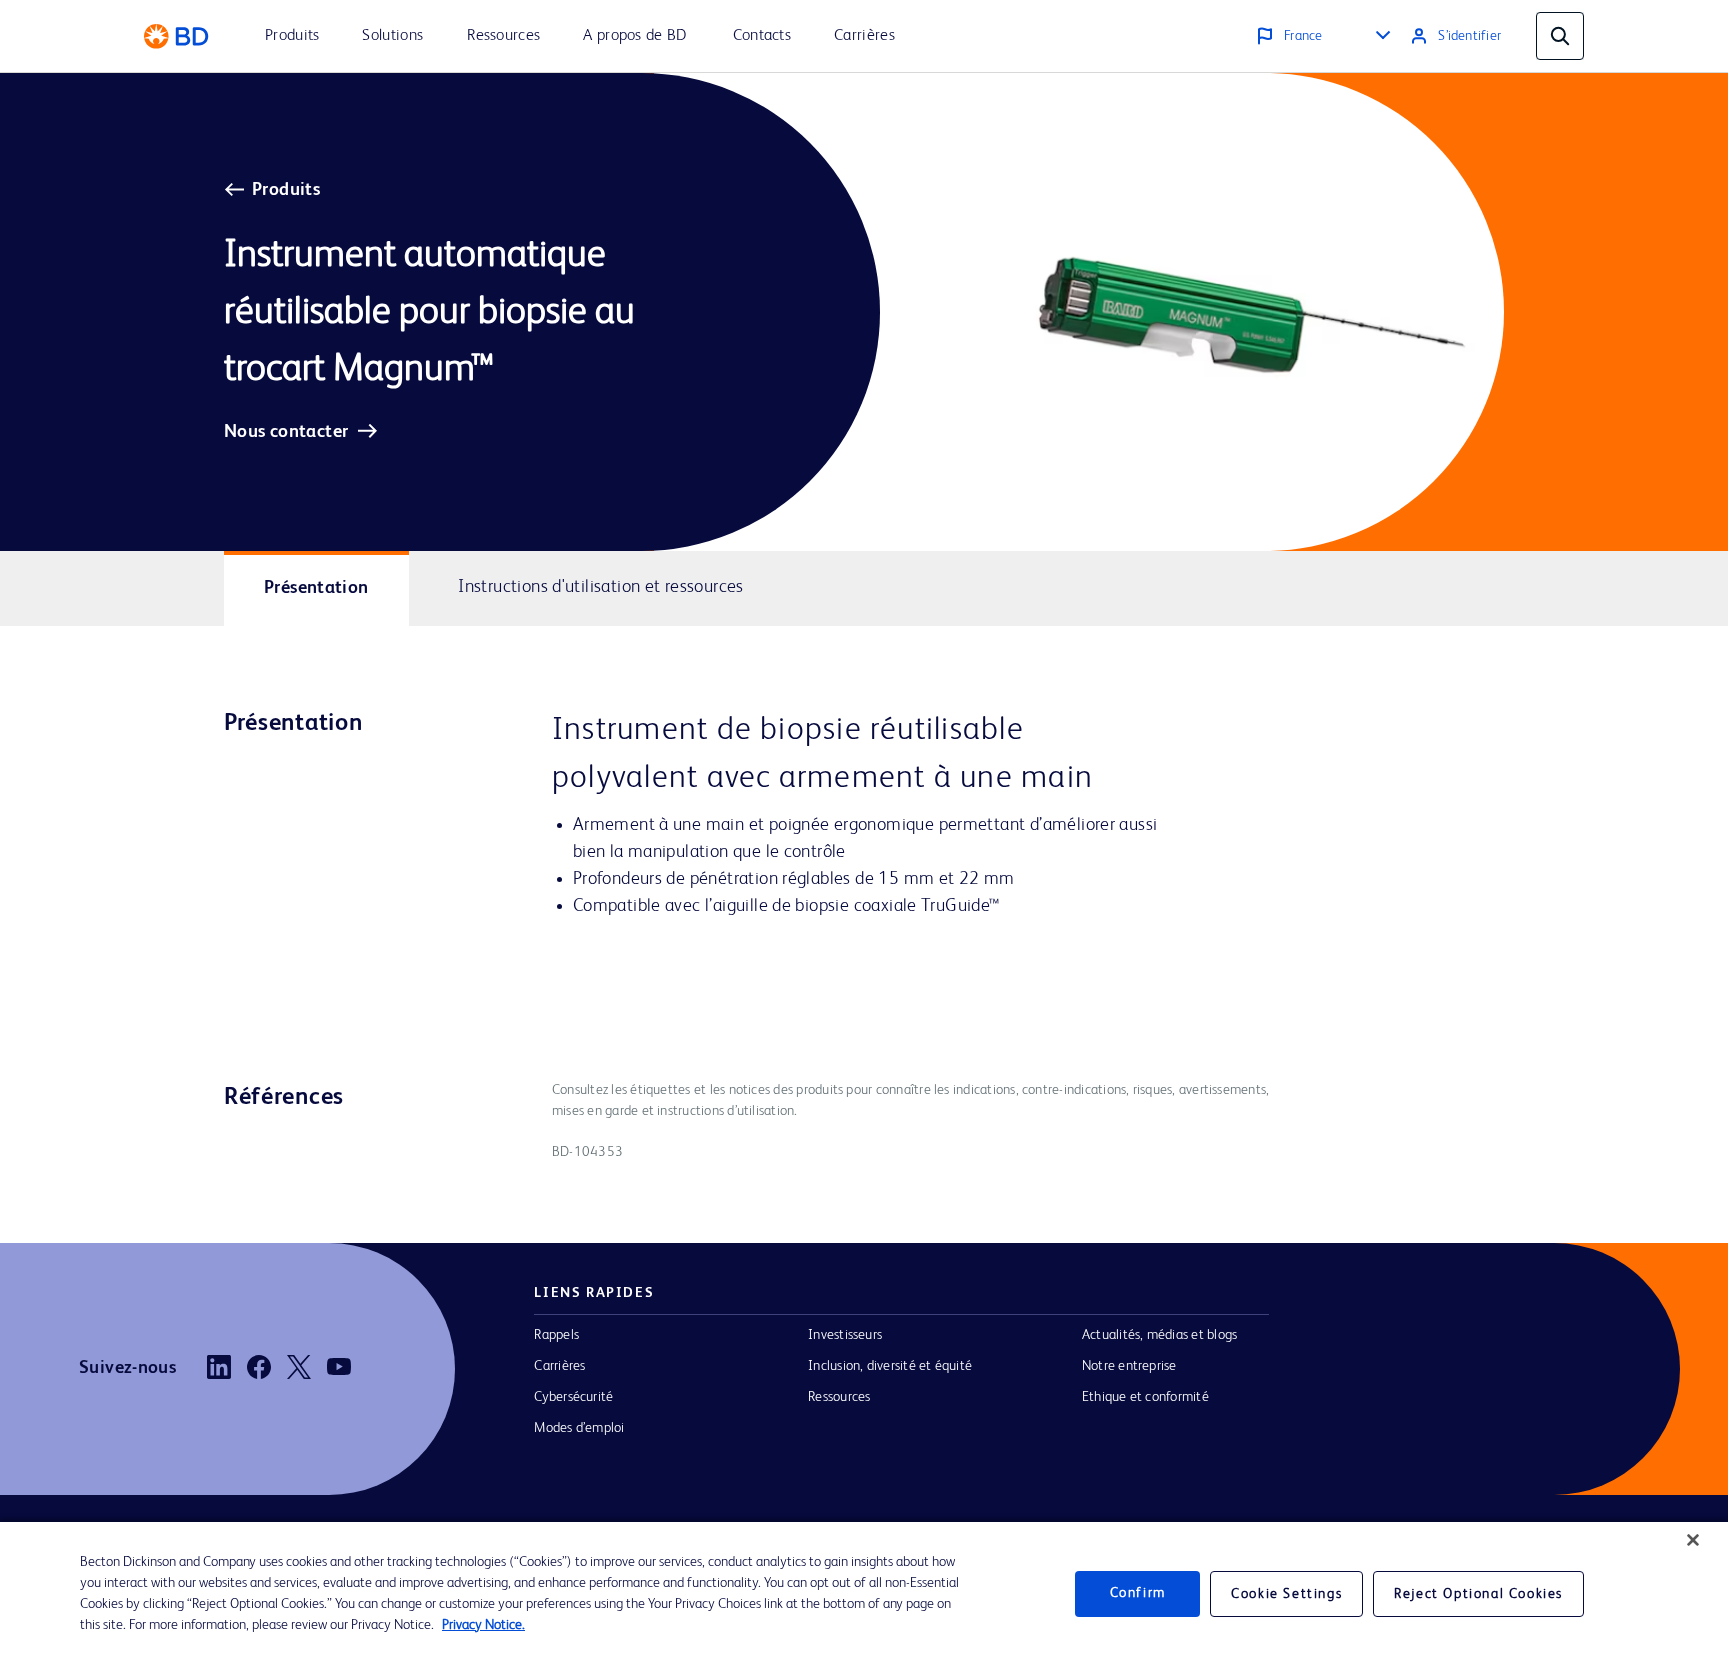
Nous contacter (286, 432)
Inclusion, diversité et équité (890, 1366)
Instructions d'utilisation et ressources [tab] (601, 587)
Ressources (839, 1397)
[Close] (1693, 1540)
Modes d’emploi (579, 1428)
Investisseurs (845, 1335)
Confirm (1138, 1594)
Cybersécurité (573, 1397)
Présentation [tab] (316, 588)
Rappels (556, 1335)
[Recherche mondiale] (1560, 36)
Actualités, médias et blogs (1159, 1335)
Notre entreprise (1129, 1366)
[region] (864, 1594)
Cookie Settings (1286, 1594)
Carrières (559, 1366)
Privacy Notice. (483, 1625)
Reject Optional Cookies (1478, 1594)
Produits (286, 190)
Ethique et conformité (1145, 1397)
